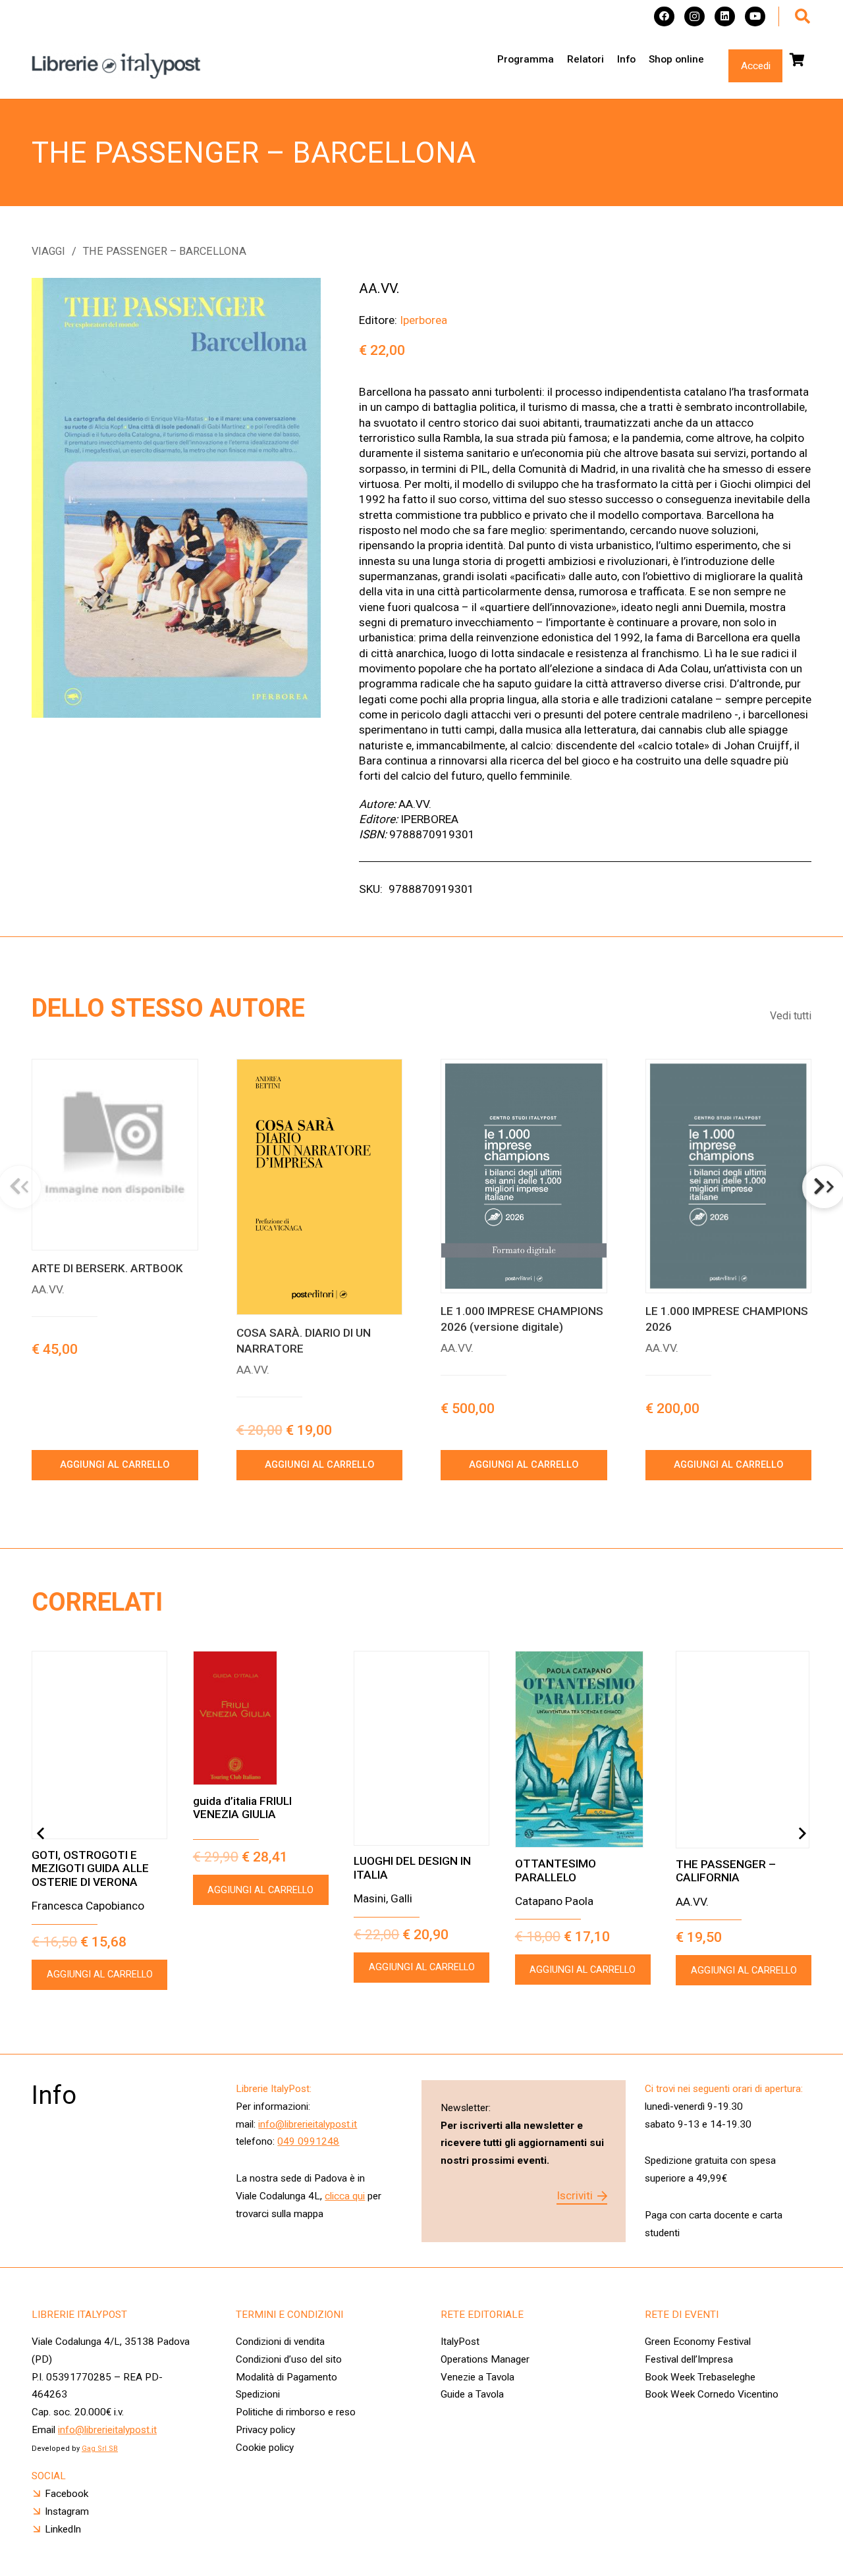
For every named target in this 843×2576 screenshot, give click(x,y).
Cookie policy (265, 2448)
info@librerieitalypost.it (308, 2124)
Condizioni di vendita (280, 2342)
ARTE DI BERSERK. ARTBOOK (107, 1268)
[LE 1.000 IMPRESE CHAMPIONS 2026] (729, 1176)
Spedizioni (258, 2394)
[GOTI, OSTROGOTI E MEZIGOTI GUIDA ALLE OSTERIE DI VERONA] (99, 1745)
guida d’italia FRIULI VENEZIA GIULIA (242, 1808)
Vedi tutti (791, 1016)
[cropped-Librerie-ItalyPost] (116, 66)
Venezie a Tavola (477, 2377)
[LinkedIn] (725, 17)
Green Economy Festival (698, 2342)
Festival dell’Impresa (689, 2359)
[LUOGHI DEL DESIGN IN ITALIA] (421, 1748)
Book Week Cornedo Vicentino (712, 2394)
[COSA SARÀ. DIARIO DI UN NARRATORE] (320, 1187)
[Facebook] (664, 17)
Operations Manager (486, 2359)
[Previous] (41, 1834)
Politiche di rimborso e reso (296, 2412)
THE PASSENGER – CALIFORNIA (726, 1871)
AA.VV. (379, 288)
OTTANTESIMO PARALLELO (556, 1870)
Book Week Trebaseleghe (700, 2377)
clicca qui (345, 2196)
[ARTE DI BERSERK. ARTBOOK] (115, 1155)
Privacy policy (265, 2430)
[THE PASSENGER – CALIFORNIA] (744, 1750)
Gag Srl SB (100, 2449)
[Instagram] (694, 17)
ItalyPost (460, 2342)
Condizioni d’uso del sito (289, 2359)
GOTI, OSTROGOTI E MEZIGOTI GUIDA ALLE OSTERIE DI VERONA (90, 1868)
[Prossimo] (802, 1834)
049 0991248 (308, 2141)
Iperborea (423, 320)
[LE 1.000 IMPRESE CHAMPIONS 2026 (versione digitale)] (524, 1176)
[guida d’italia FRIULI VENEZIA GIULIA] (261, 1718)
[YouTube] (755, 17)
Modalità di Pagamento (286, 2377)
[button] (802, 16)
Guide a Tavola (472, 2394)
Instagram (67, 2511)
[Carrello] (797, 60)
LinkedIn (63, 2529)
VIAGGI (48, 251)
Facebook (67, 2494)
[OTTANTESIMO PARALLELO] (583, 1749)
